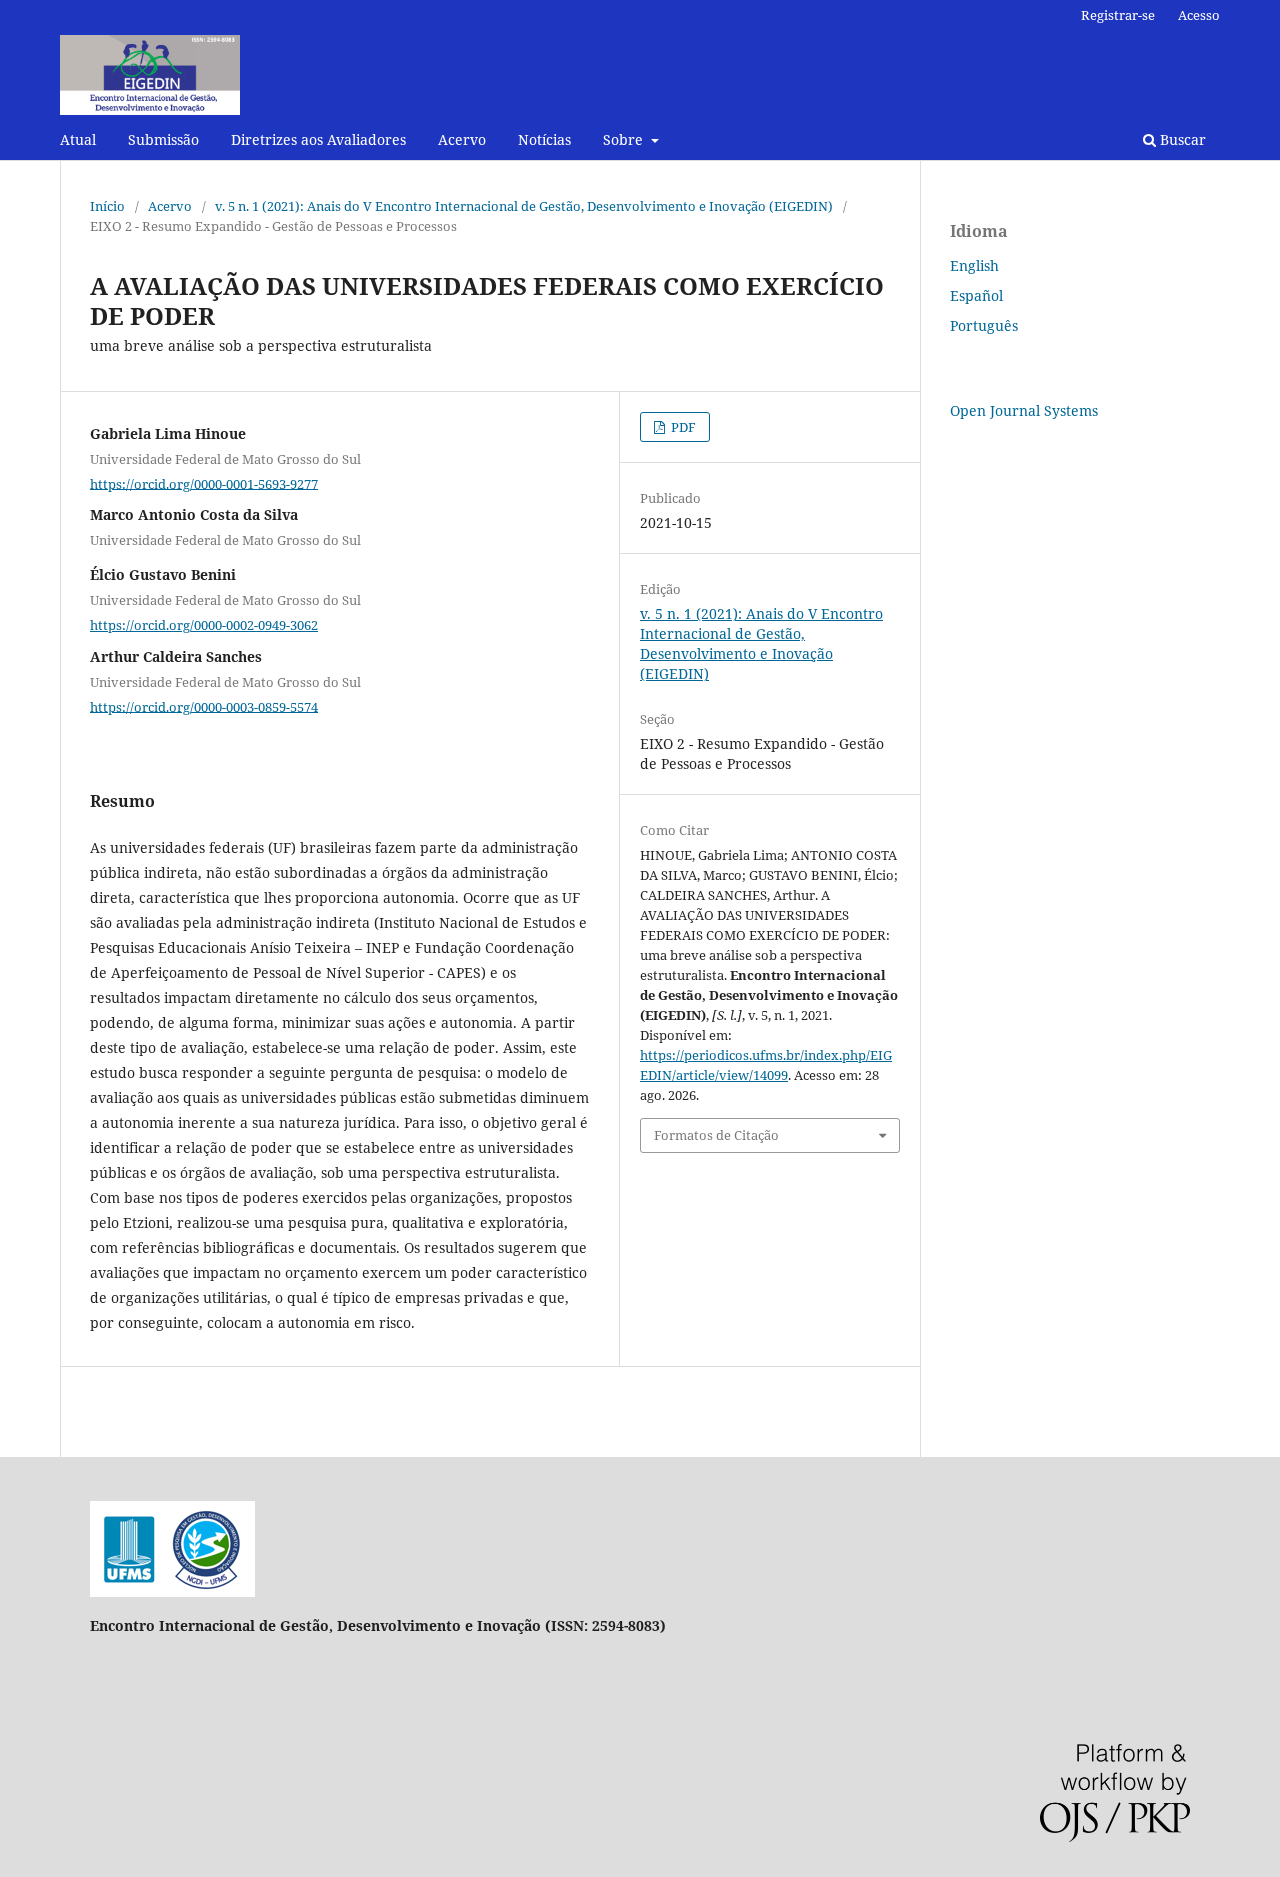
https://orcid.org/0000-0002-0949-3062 (204, 625)
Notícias (544, 139)
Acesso (1199, 15)
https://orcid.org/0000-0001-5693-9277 (204, 483)
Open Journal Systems (1024, 410)
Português (984, 325)
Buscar (1181, 139)
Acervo (462, 139)
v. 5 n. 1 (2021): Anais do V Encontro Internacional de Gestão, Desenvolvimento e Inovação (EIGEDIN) (524, 206)
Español (976, 295)
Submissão (163, 139)
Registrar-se (1118, 15)
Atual (78, 139)
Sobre (625, 139)
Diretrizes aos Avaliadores (318, 139)
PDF (682, 427)
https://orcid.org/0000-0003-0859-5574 (204, 706)
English (974, 265)
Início (107, 206)
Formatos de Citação (716, 1135)
